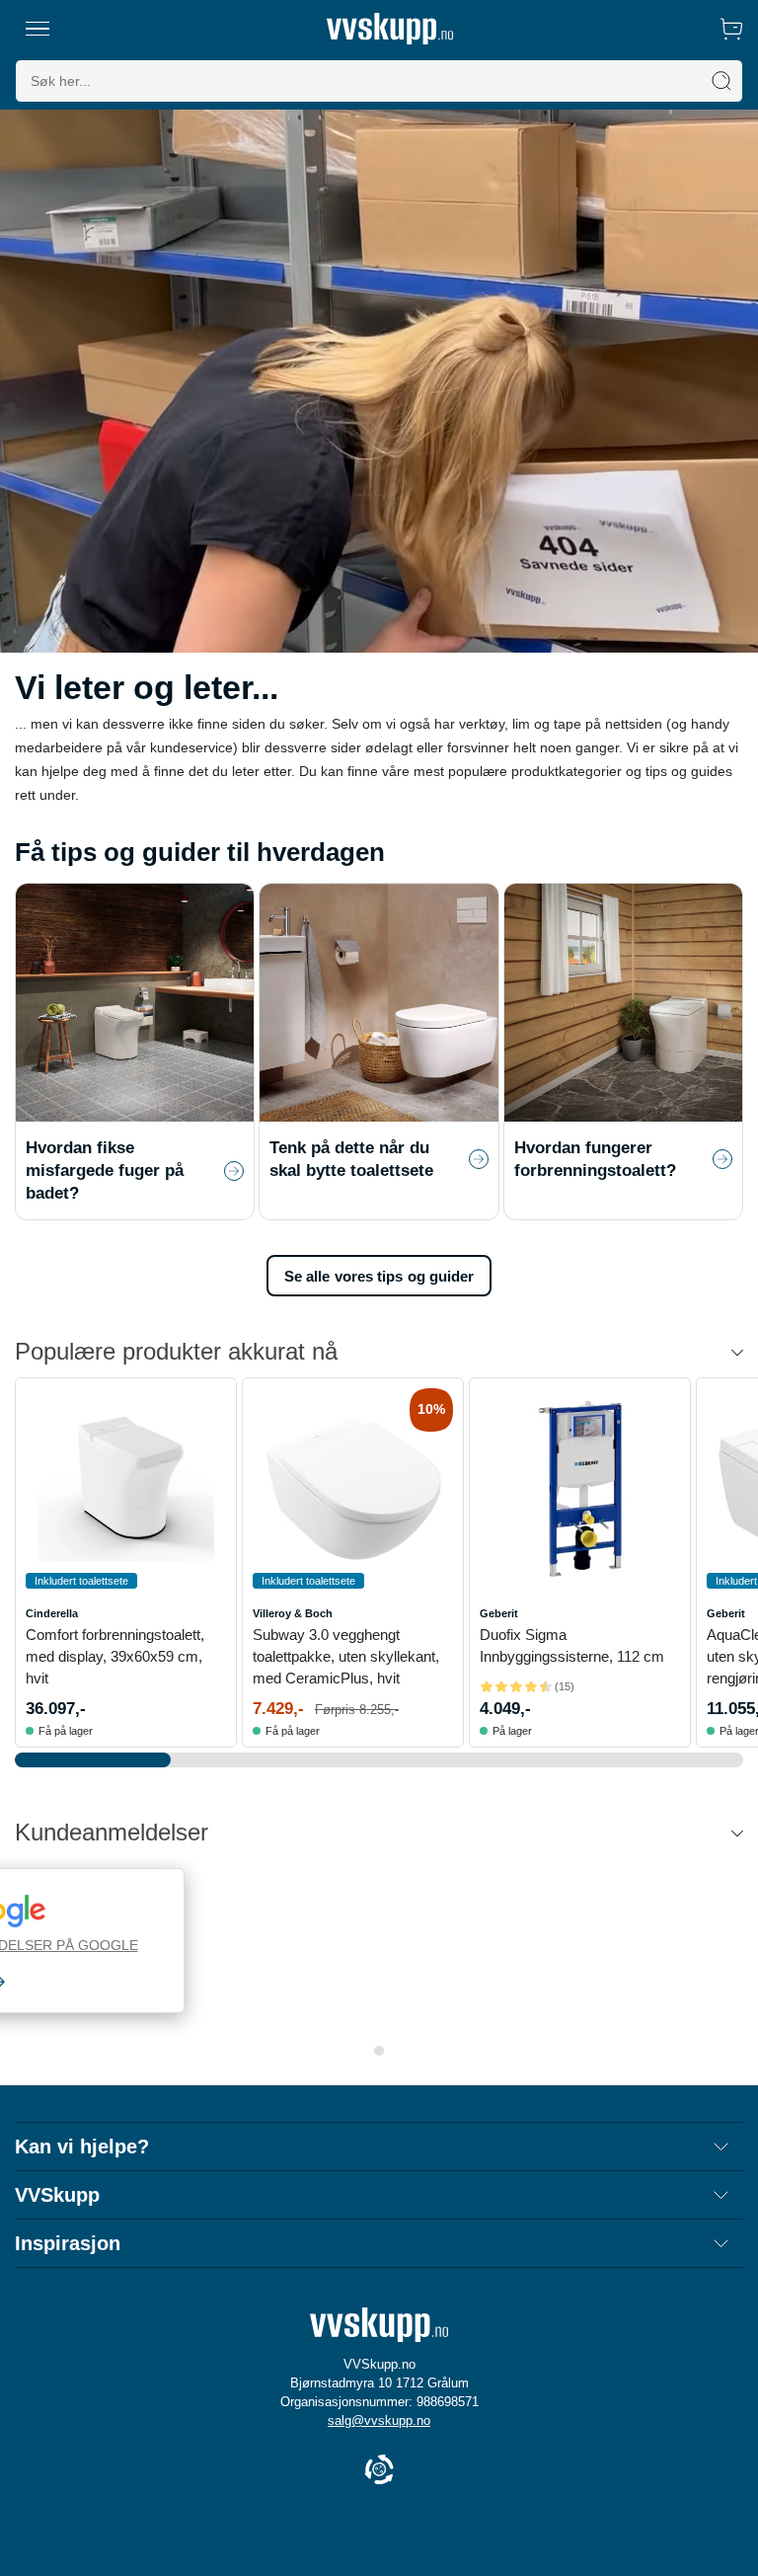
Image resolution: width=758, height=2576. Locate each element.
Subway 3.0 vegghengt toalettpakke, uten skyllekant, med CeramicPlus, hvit (346, 1656)
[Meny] (38, 29)
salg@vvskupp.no (379, 2420)
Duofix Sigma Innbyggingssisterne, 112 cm (572, 1645)
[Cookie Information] (379, 2471)
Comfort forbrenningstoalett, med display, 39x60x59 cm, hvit (115, 1656)
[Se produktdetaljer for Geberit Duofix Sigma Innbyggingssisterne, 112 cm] (580, 1488)
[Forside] (390, 29)
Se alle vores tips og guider (379, 1276)
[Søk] (721, 81)
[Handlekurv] (731, 29)
